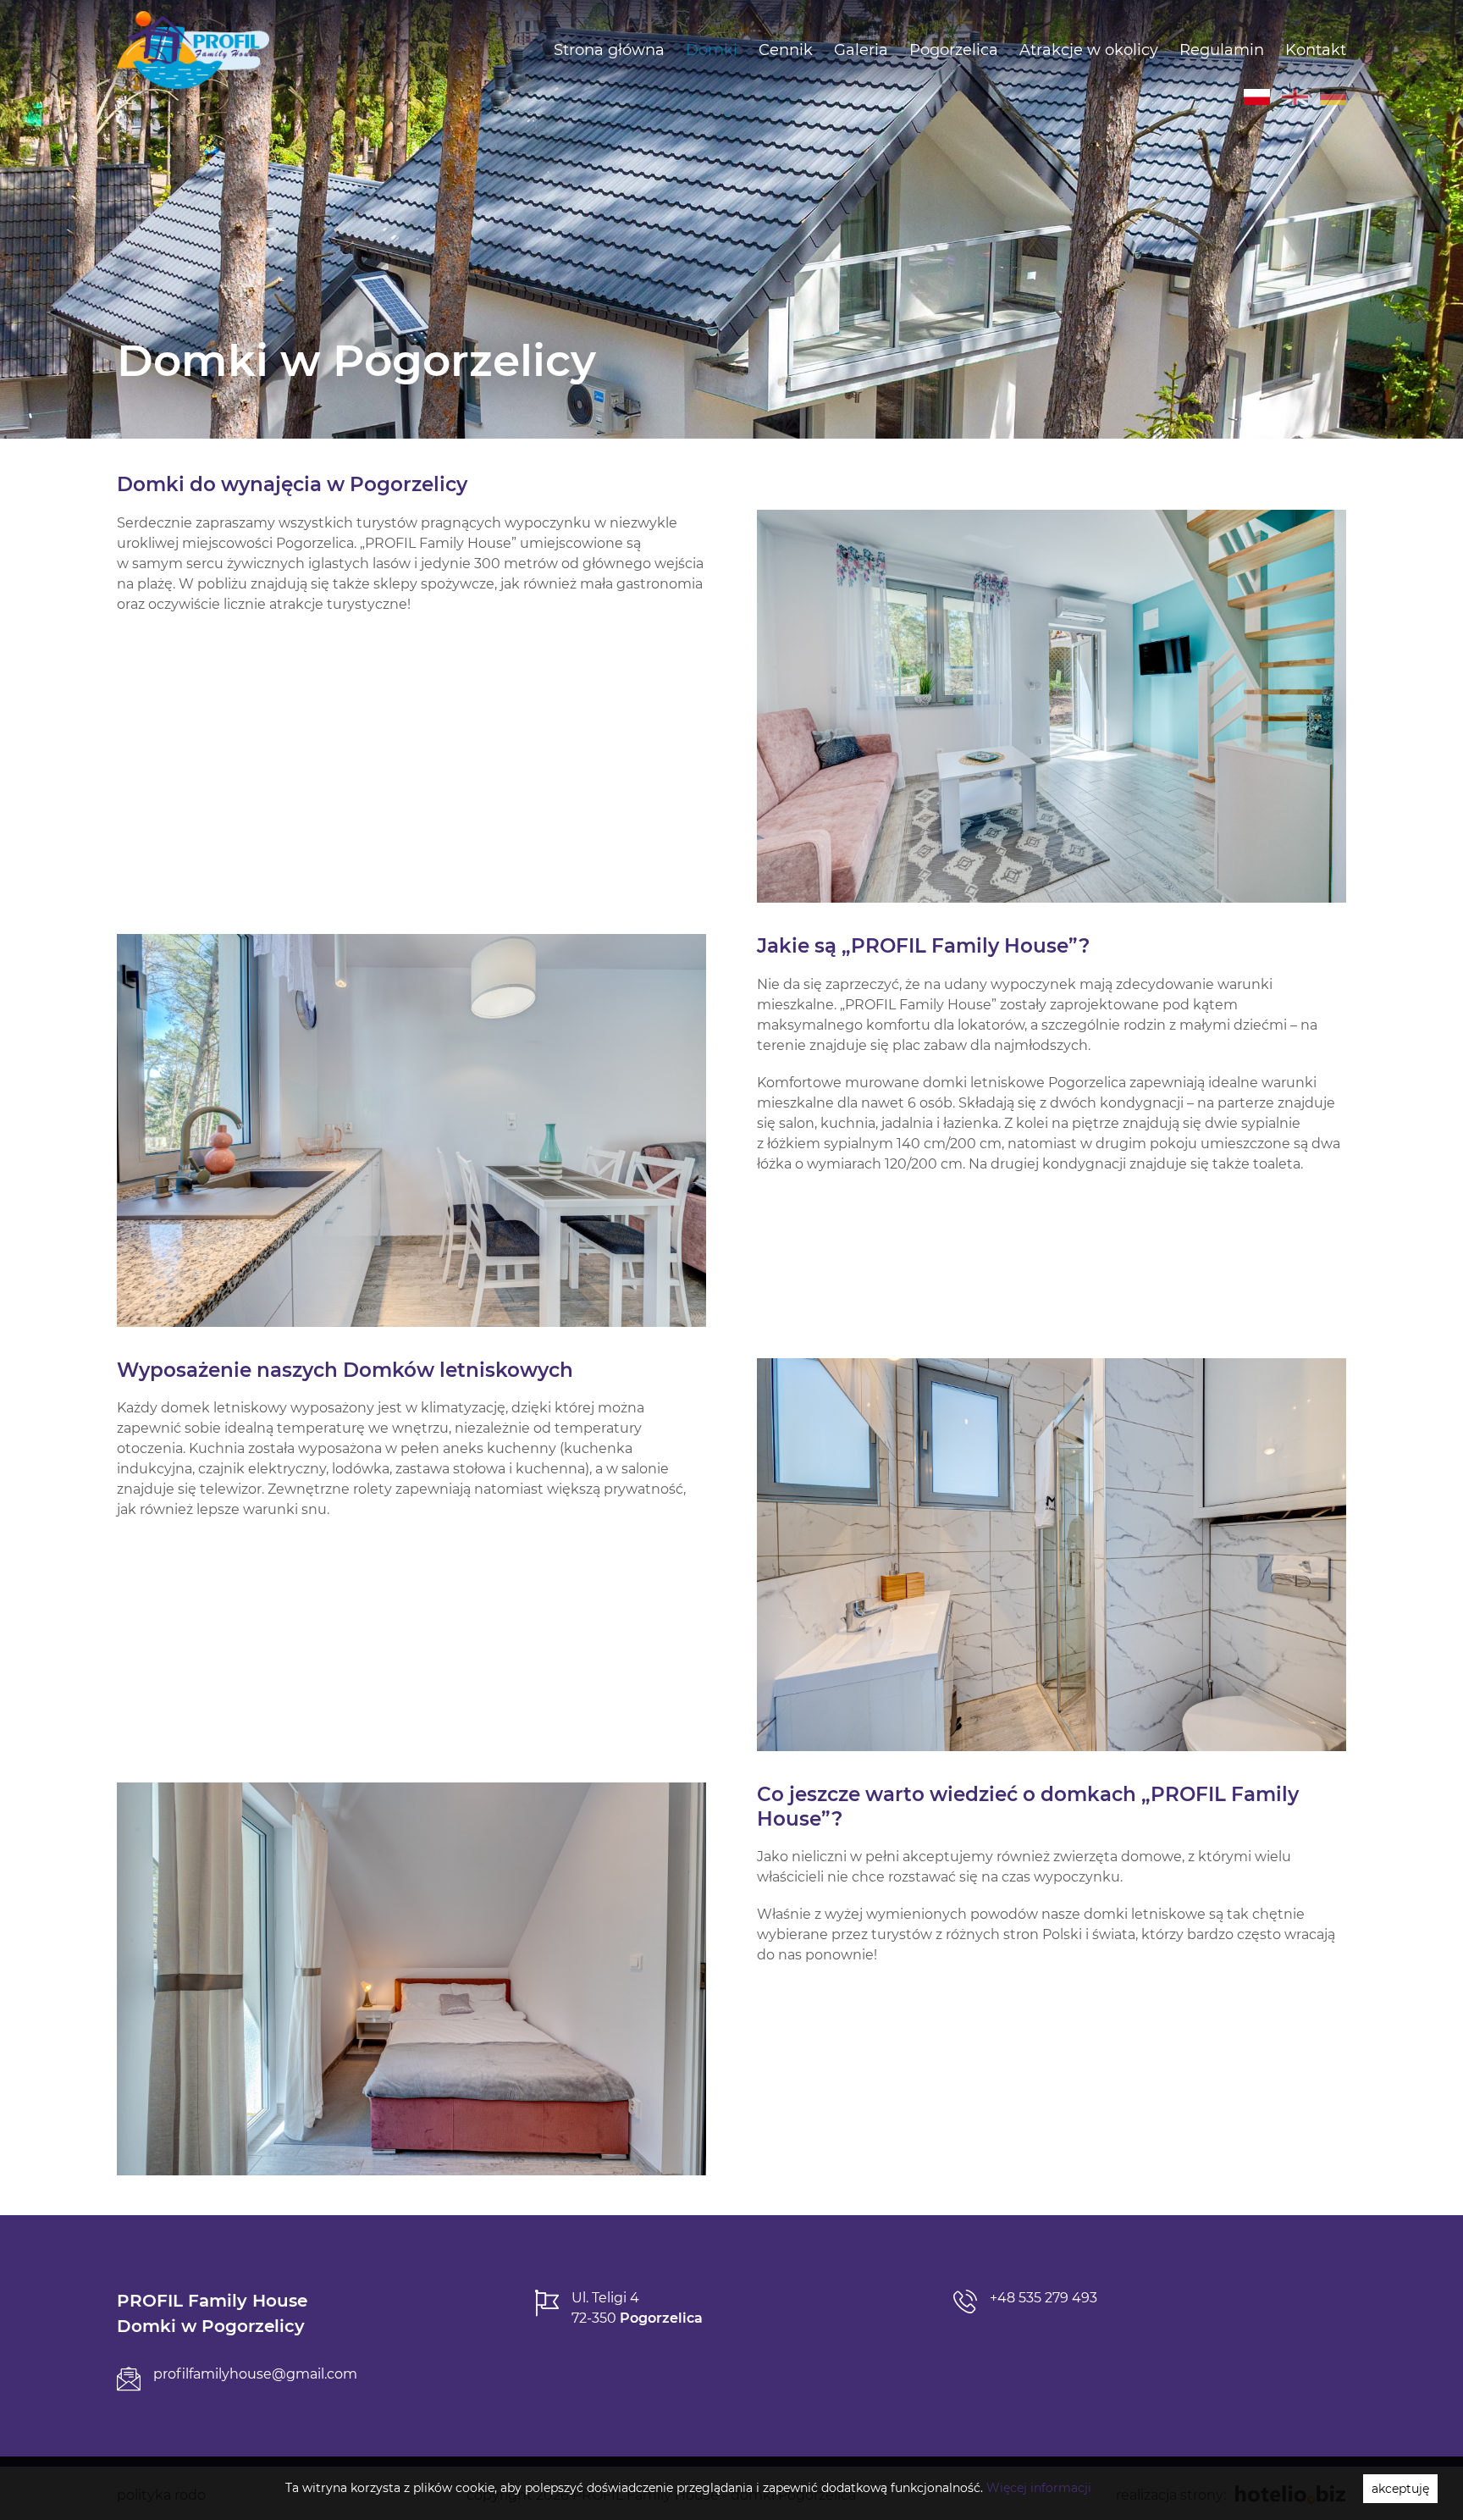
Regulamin (1222, 50)
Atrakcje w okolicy (1089, 50)
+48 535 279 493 (1043, 2298)
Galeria (861, 50)
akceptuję (1400, 2489)
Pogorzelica (954, 50)
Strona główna (609, 50)
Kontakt (1316, 50)
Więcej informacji (1039, 2488)
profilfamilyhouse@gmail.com (255, 2374)
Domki (712, 50)
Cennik (786, 50)
